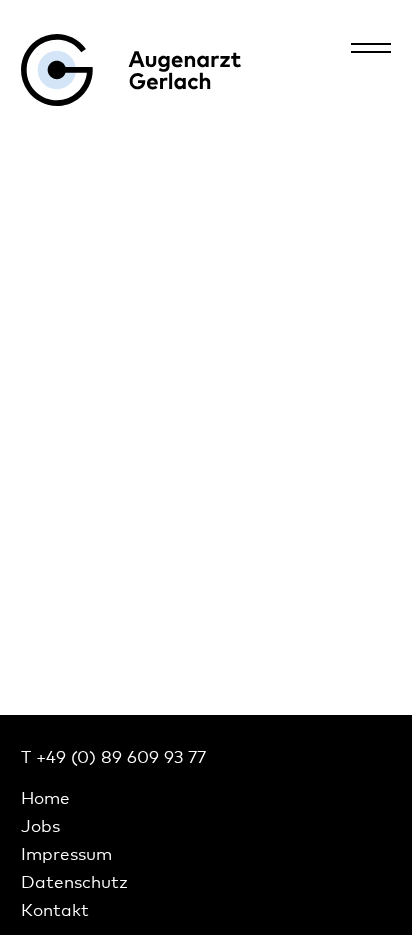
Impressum (66, 853)
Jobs (40, 825)
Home (45, 797)
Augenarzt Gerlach (131, 70)
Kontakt (55, 909)
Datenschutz (74, 881)
